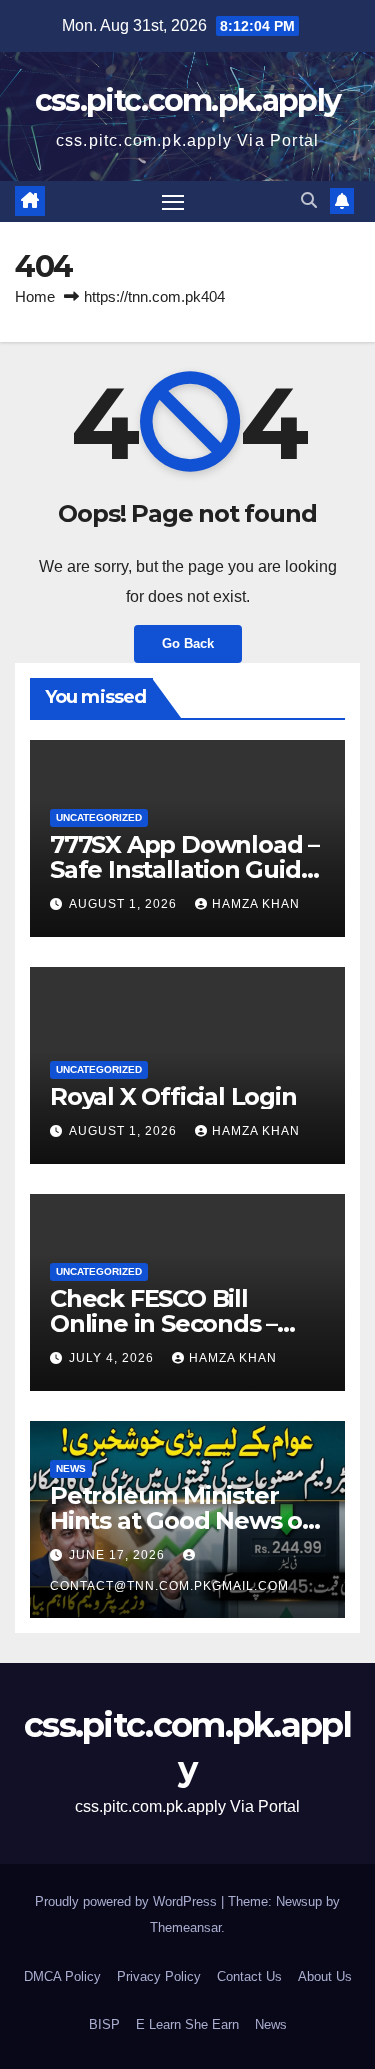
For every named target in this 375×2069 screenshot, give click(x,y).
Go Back (188, 643)
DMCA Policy (62, 1976)
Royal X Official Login (176, 1096)
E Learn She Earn (187, 2024)
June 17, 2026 (119, 1555)
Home (35, 296)
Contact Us (249, 1976)
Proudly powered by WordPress (128, 1901)
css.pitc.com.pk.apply (187, 100)
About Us (325, 1976)
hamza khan (256, 904)
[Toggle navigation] (173, 202)
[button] (309, 200)
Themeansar (185, 1927)
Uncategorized (99, 817)
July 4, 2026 (113, 1358)
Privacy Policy (159, 1976)
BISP (104, 2024)
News (71, 1468)
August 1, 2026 (125, 904)
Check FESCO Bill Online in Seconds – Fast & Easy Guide (163, 1323)
